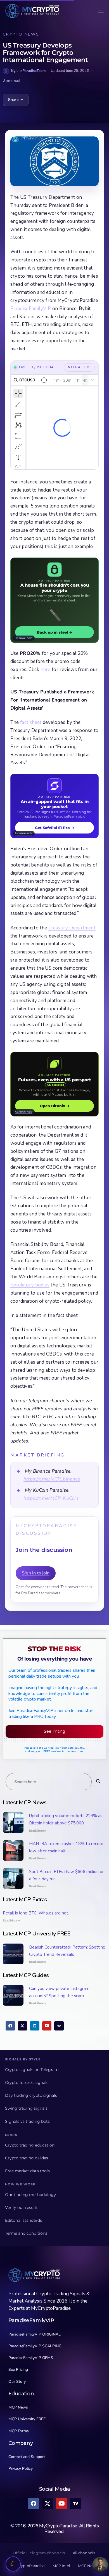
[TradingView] (59, 2026)
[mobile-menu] (97, 11)
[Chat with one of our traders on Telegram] (100, 2565)
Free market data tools (27, 2171)
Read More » (38, 1831)
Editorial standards (23, 2220)
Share (13, 100)
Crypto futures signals (27, 2082)
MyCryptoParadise (28, 2566)
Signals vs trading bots (27, 2121)
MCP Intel (61, 2566)
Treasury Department (72, 928)
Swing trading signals (26, 2108)
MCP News (88, 2566)
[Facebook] (10, 2026)
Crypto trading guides (27, 2158)
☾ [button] (13, 2564)
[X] (23, 2026)
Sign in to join (36, 1573)
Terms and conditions (26, 2233)
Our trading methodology (30, 2195)
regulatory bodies (30, 1285)
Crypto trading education (30, 2145)
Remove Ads (24, 638)
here (46, 670)
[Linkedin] (35, 2026)
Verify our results (22, 2207)
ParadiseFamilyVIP (31, 309)
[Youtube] (47, 2026)
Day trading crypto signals (31, 2095)
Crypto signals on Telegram (32, 2070)
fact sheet (31, 722)
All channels (84, 2553)
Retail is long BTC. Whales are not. (36, 1913)
